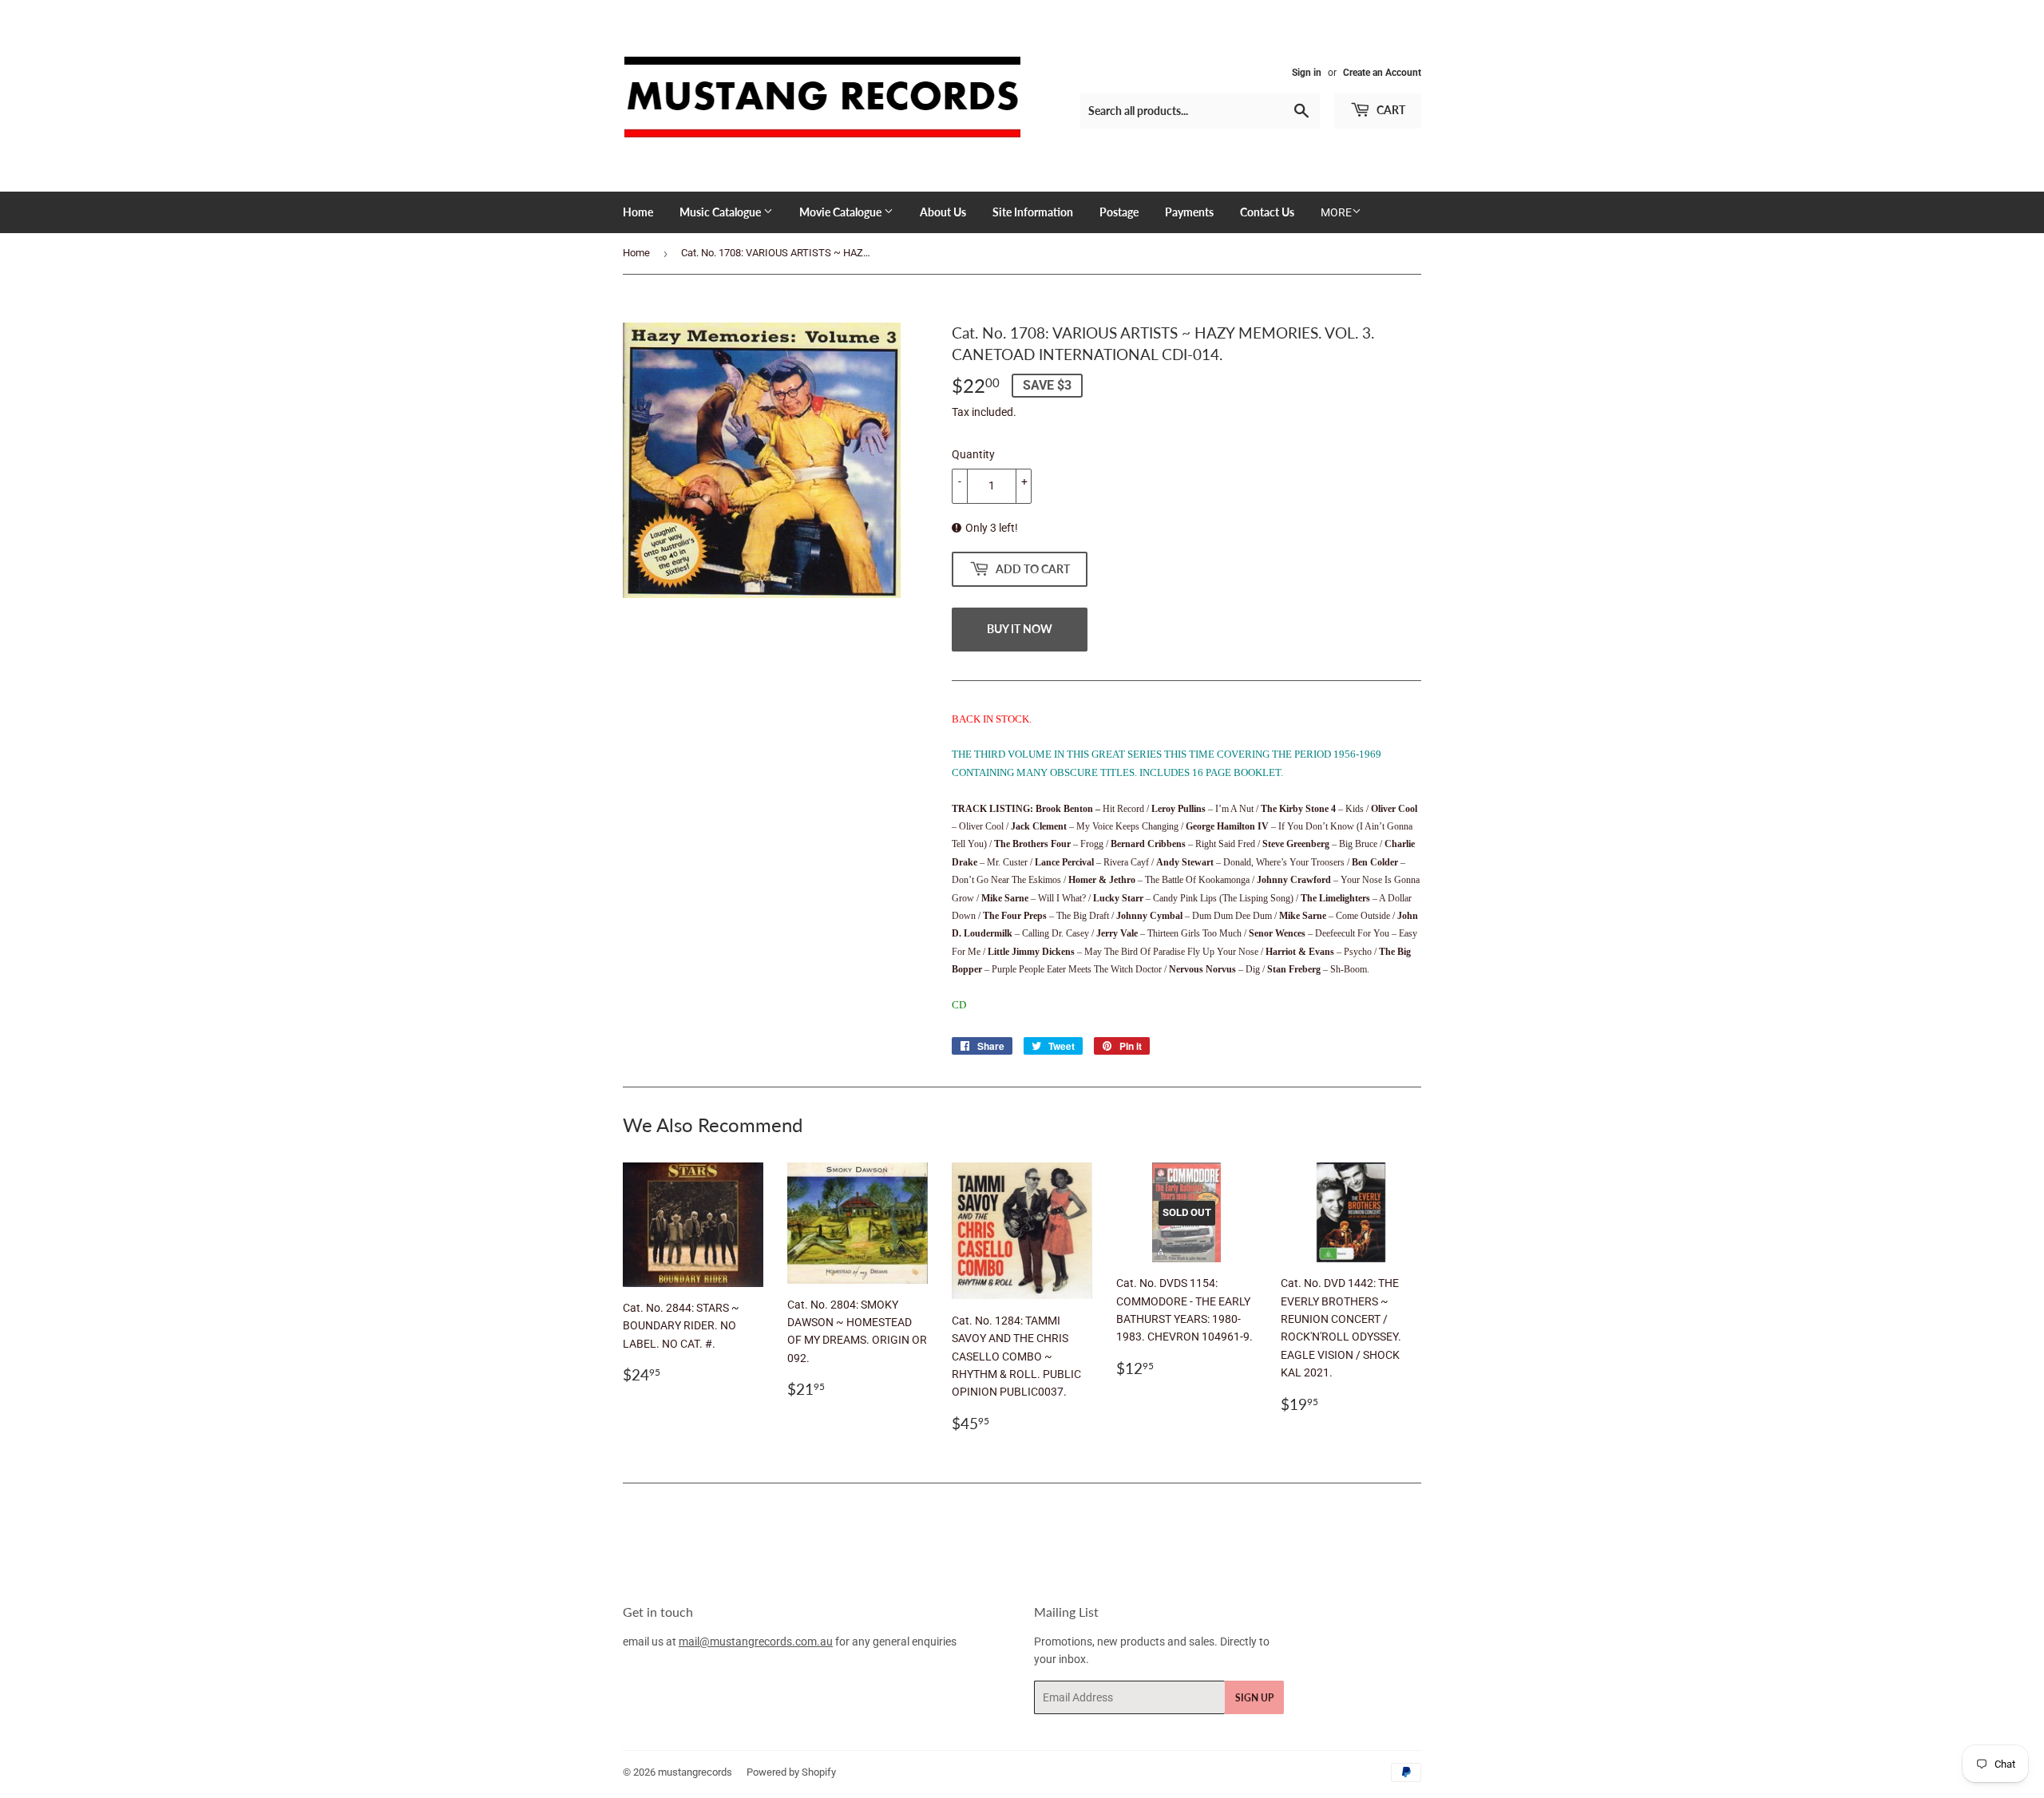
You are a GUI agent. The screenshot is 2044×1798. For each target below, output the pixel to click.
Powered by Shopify (791, 1772)
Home (638, 212)
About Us (943, 212)
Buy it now (1020, 629)
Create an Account (1382, 73)
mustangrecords (695, 1772)
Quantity (973, 454)
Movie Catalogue (842, 212)
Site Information (1033, 212)
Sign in (1307, 73)
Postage (1119, 212)
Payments (1189, 212)
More (1336, 212)
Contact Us (1267, 212)
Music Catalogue (721, 212)
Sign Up (1254, 1698)
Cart (1390, 110)
